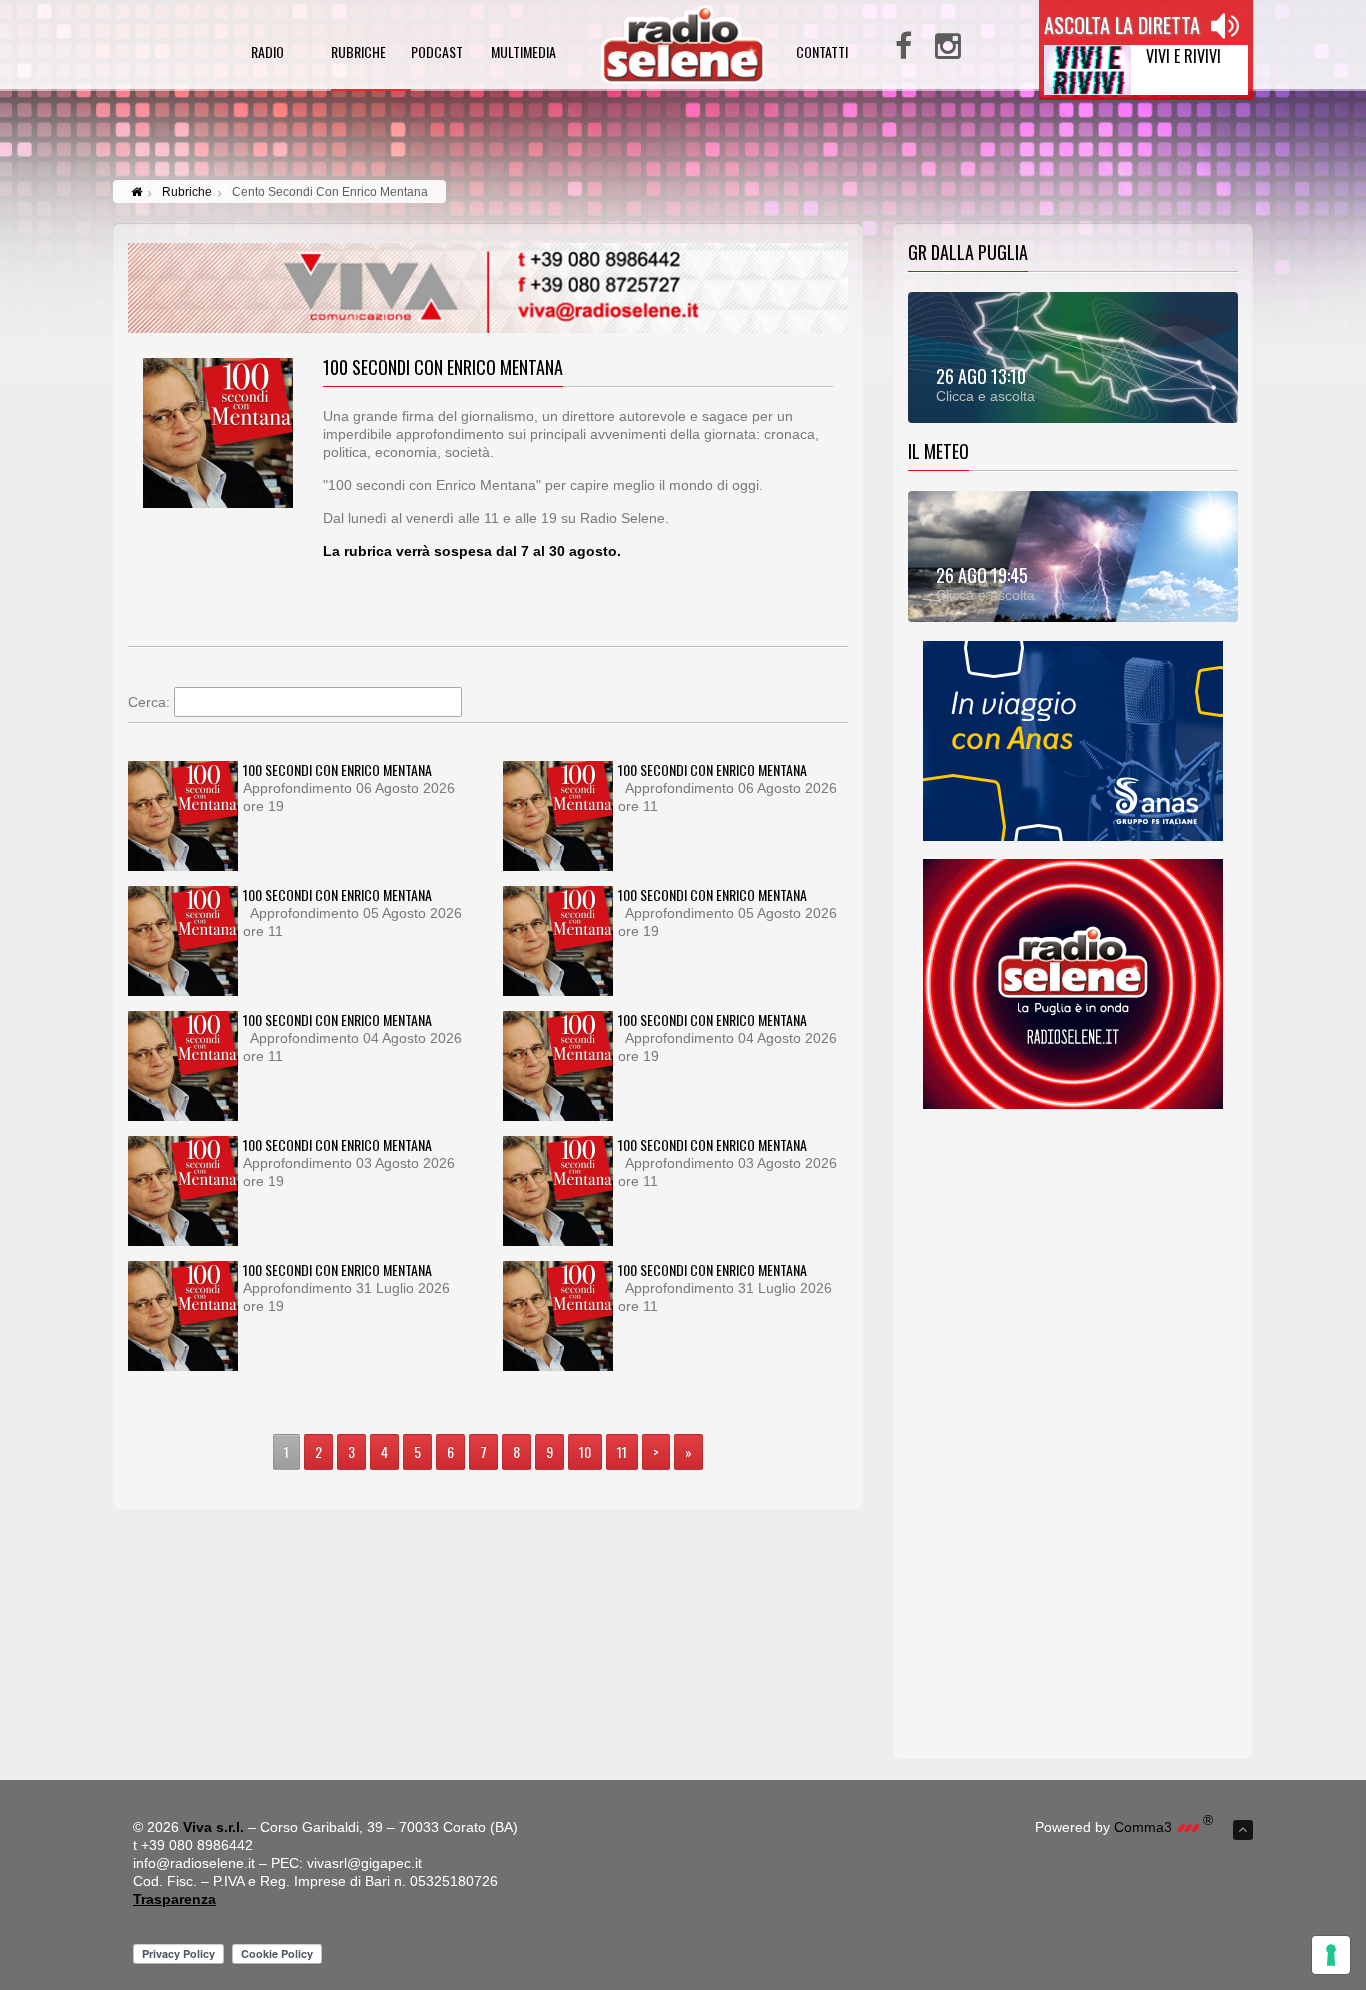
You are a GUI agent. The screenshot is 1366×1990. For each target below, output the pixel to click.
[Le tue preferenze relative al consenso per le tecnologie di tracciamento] (1331, 1955)
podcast (437, 53)
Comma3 (1163, 1827)
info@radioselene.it (194, 1863)
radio (267, 53)
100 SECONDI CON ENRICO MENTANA (337, 769)
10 (585, 1451)
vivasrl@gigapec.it (364, 1863)
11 (622, 1451)
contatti (822, 53)
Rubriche (187, 192)
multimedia (523, 53)
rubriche (358, 53)
